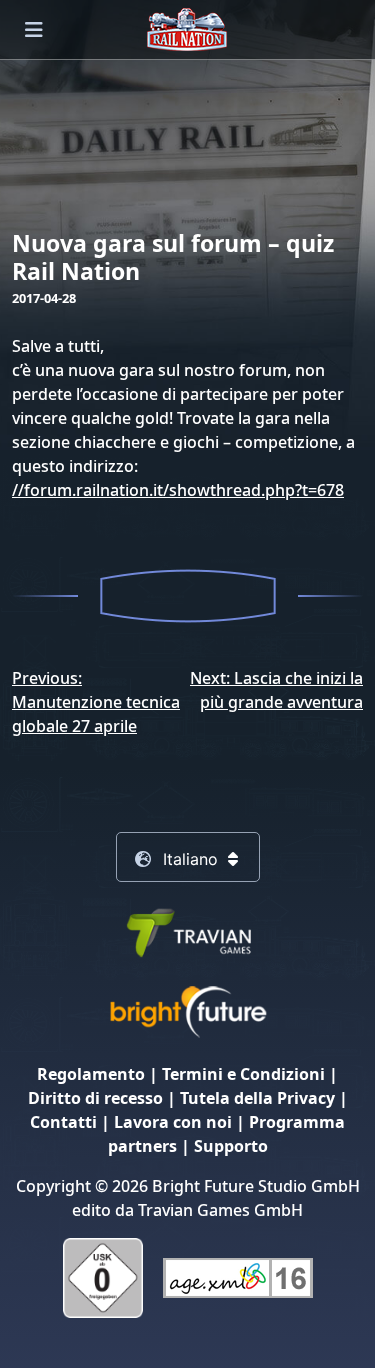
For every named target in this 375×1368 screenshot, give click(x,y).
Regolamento (91, 1074)
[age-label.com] (238, 1277)
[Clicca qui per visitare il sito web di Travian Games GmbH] (188, 931)
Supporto (231, 1146)
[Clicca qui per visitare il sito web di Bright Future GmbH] (188, 1011)
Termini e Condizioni (243, 1074)
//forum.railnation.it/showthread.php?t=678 (178, 490)
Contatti (63, 1122)
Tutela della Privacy (257, 1098)
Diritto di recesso (95, 1098)
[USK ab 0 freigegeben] (103, 1277)
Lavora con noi (173, 1122)
